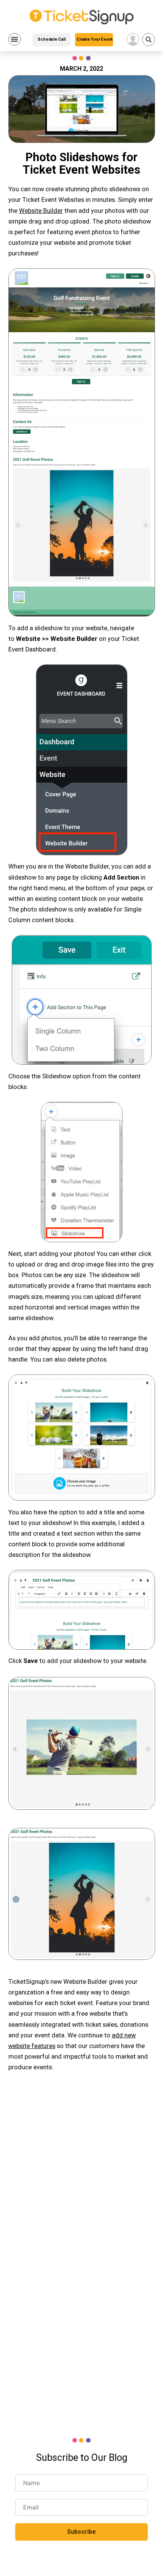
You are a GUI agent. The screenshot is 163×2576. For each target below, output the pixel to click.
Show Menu (15, 39)
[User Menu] (133, 39)
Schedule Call (51, 39)
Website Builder (41, 211)
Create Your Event (95, 39)
